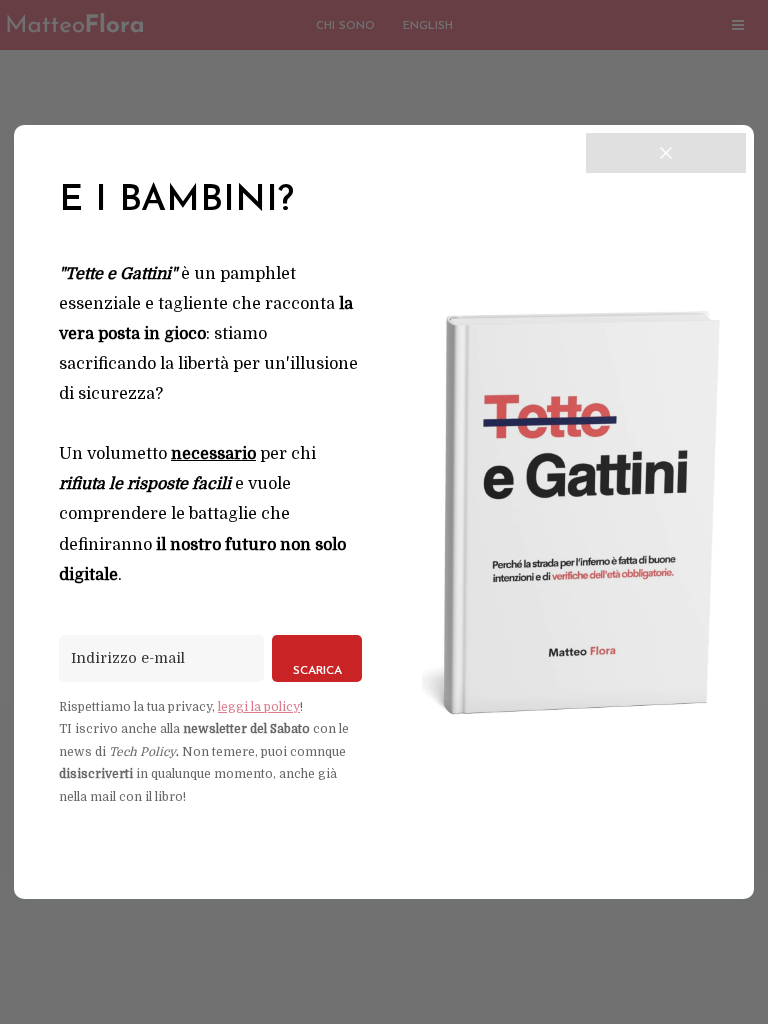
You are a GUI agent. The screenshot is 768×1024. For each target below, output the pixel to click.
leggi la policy (259, 707)
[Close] (666, 153)
